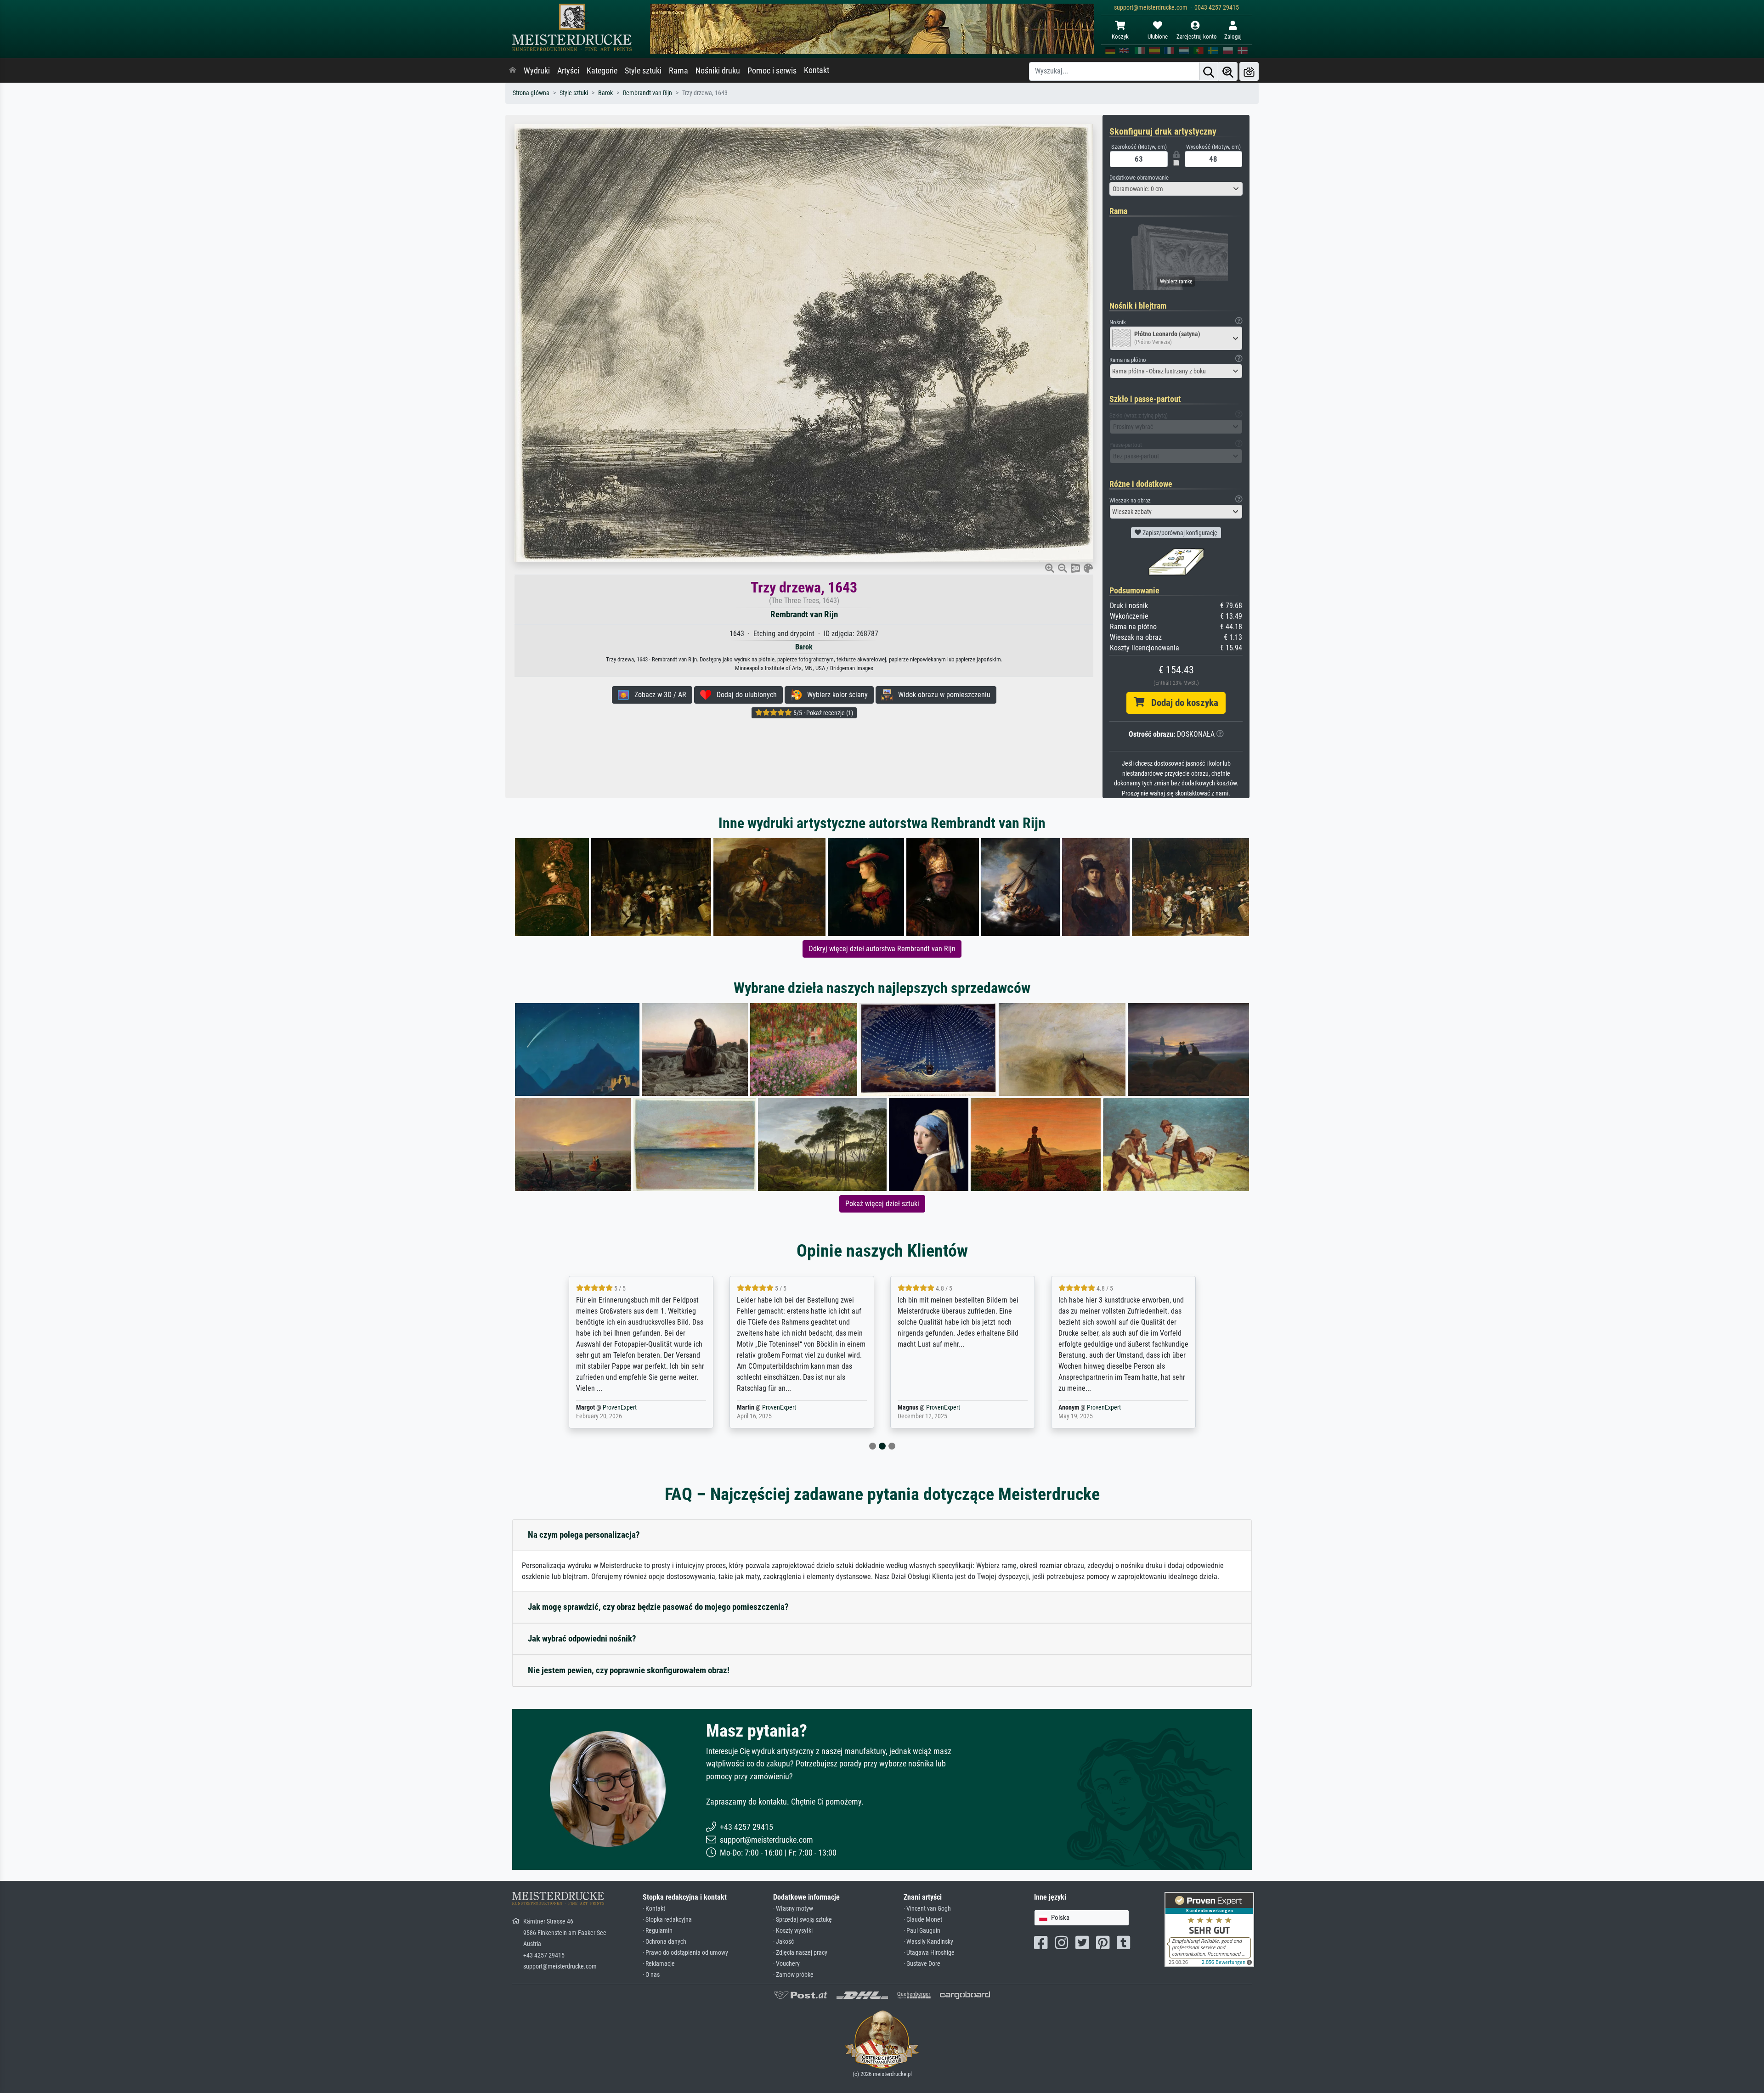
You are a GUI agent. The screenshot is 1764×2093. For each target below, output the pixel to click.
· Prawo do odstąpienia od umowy (685, 1953)
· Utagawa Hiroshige (929, 1953)
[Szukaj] (1209, 71)
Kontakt (817, 70)
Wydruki (537, 71)
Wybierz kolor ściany (835, 695)
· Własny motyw (793, 1909)
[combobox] (1176, 189)
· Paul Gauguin (922, 1931)
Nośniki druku (718, 71)
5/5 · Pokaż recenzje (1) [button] (823, 713)
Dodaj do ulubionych (744, 695)
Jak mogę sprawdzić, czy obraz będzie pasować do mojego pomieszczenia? (658, 1607)
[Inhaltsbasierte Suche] (1228, 71)
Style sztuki (643, 71)
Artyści (568, 71)
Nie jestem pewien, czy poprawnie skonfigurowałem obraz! (629, 1670)
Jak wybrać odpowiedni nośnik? (582, 1639)
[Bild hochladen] (1249, 71)
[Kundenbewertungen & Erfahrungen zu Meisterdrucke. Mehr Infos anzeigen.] (1209, 1929)
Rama (678, 71)
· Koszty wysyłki (793, 1931)
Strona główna (531, 93)
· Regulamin (658, 1931)
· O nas (651, 1975)
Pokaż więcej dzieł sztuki (882, 1204)
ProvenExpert (622, 1408)
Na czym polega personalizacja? (584, 1535)
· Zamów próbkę (793, 1975)
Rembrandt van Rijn (647, 93)
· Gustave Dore (922, 1964)
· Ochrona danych (664, 1942)
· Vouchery (786, 1964)
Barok (605, 93)
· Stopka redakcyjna (667, 1920)
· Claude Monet (923, 1920)
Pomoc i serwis (772, 71)
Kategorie (602, 71)
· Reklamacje (659, 1964)
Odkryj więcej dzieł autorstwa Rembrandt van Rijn (882, 949)
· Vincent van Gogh (927, 1909)
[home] (513, 71)
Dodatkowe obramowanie (1139, 178)
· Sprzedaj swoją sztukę (803, 1920)
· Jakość (783, 1942)
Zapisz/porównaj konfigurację (1179, 533)
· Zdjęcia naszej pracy (800, 1953)
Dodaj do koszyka (1181, 703)
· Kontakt (654, 1909)
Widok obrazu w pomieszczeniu (941, 695)
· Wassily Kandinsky (928, 1942)
